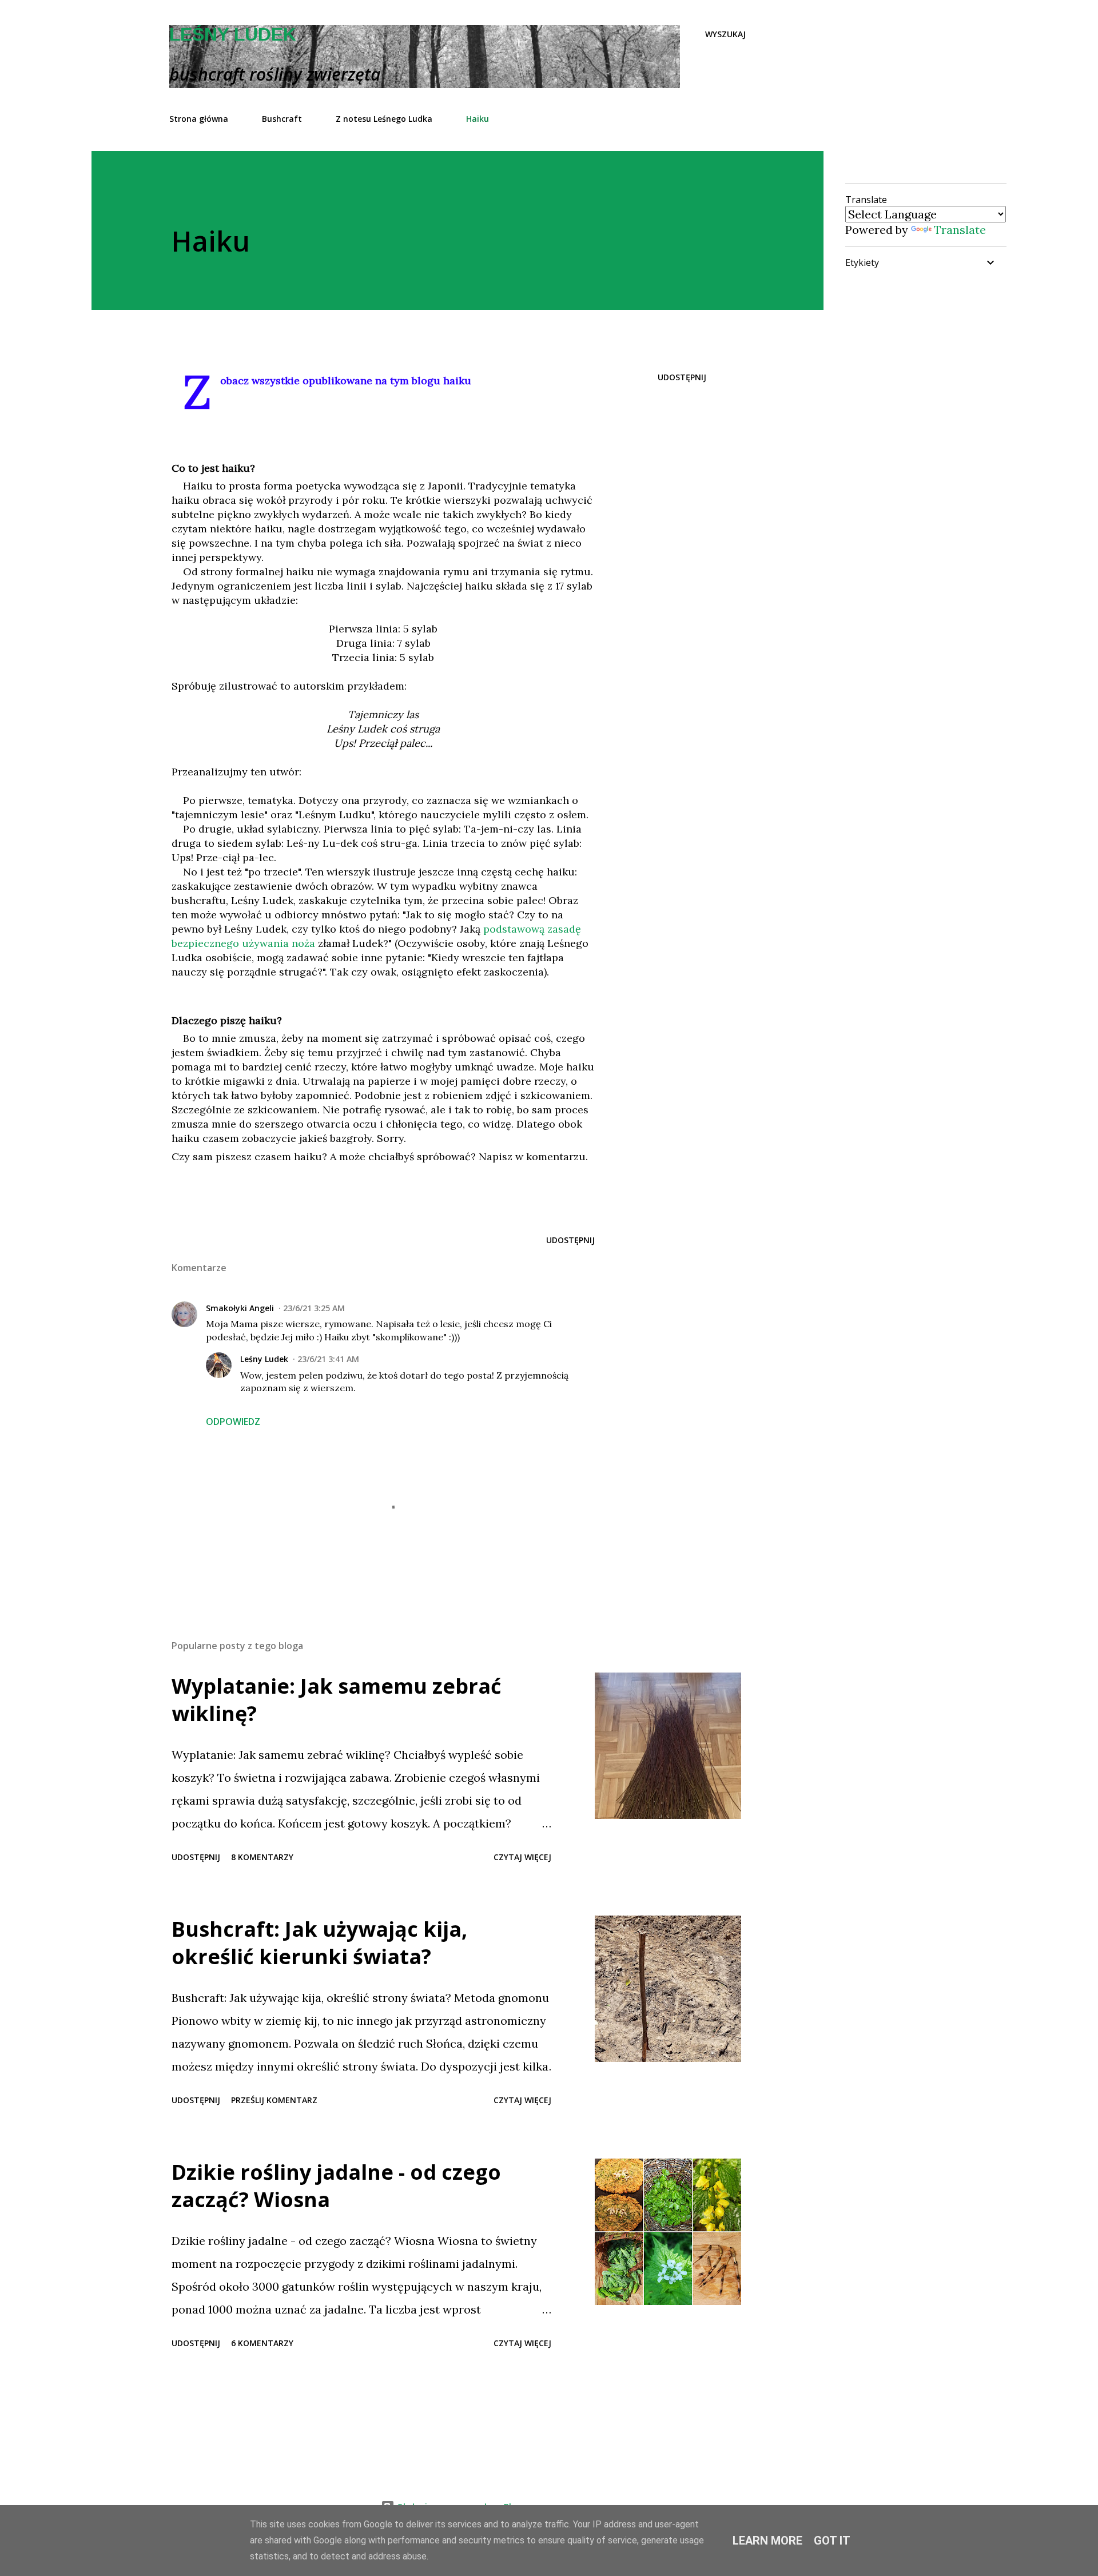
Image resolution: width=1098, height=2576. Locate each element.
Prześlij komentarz (274, 2100)
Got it (832, 2541)
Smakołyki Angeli (240, 1308)
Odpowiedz (233, 1422)
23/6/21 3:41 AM (328, 1359)
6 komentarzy (262, 2343)
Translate (960, 230)
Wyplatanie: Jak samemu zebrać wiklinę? (337, 1700)
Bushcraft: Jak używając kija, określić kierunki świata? (319, 1943)
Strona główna (199, 119)
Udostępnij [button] (682, 377)
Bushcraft (282, 119)
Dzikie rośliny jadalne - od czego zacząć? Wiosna (336, 2186)
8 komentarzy (262, 1857)
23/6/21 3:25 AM (314, 1308)
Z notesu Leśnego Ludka (384, 119)
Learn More (767, 2541)
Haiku (478, 119)
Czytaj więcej (522, 1857)
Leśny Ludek (233, 34)
